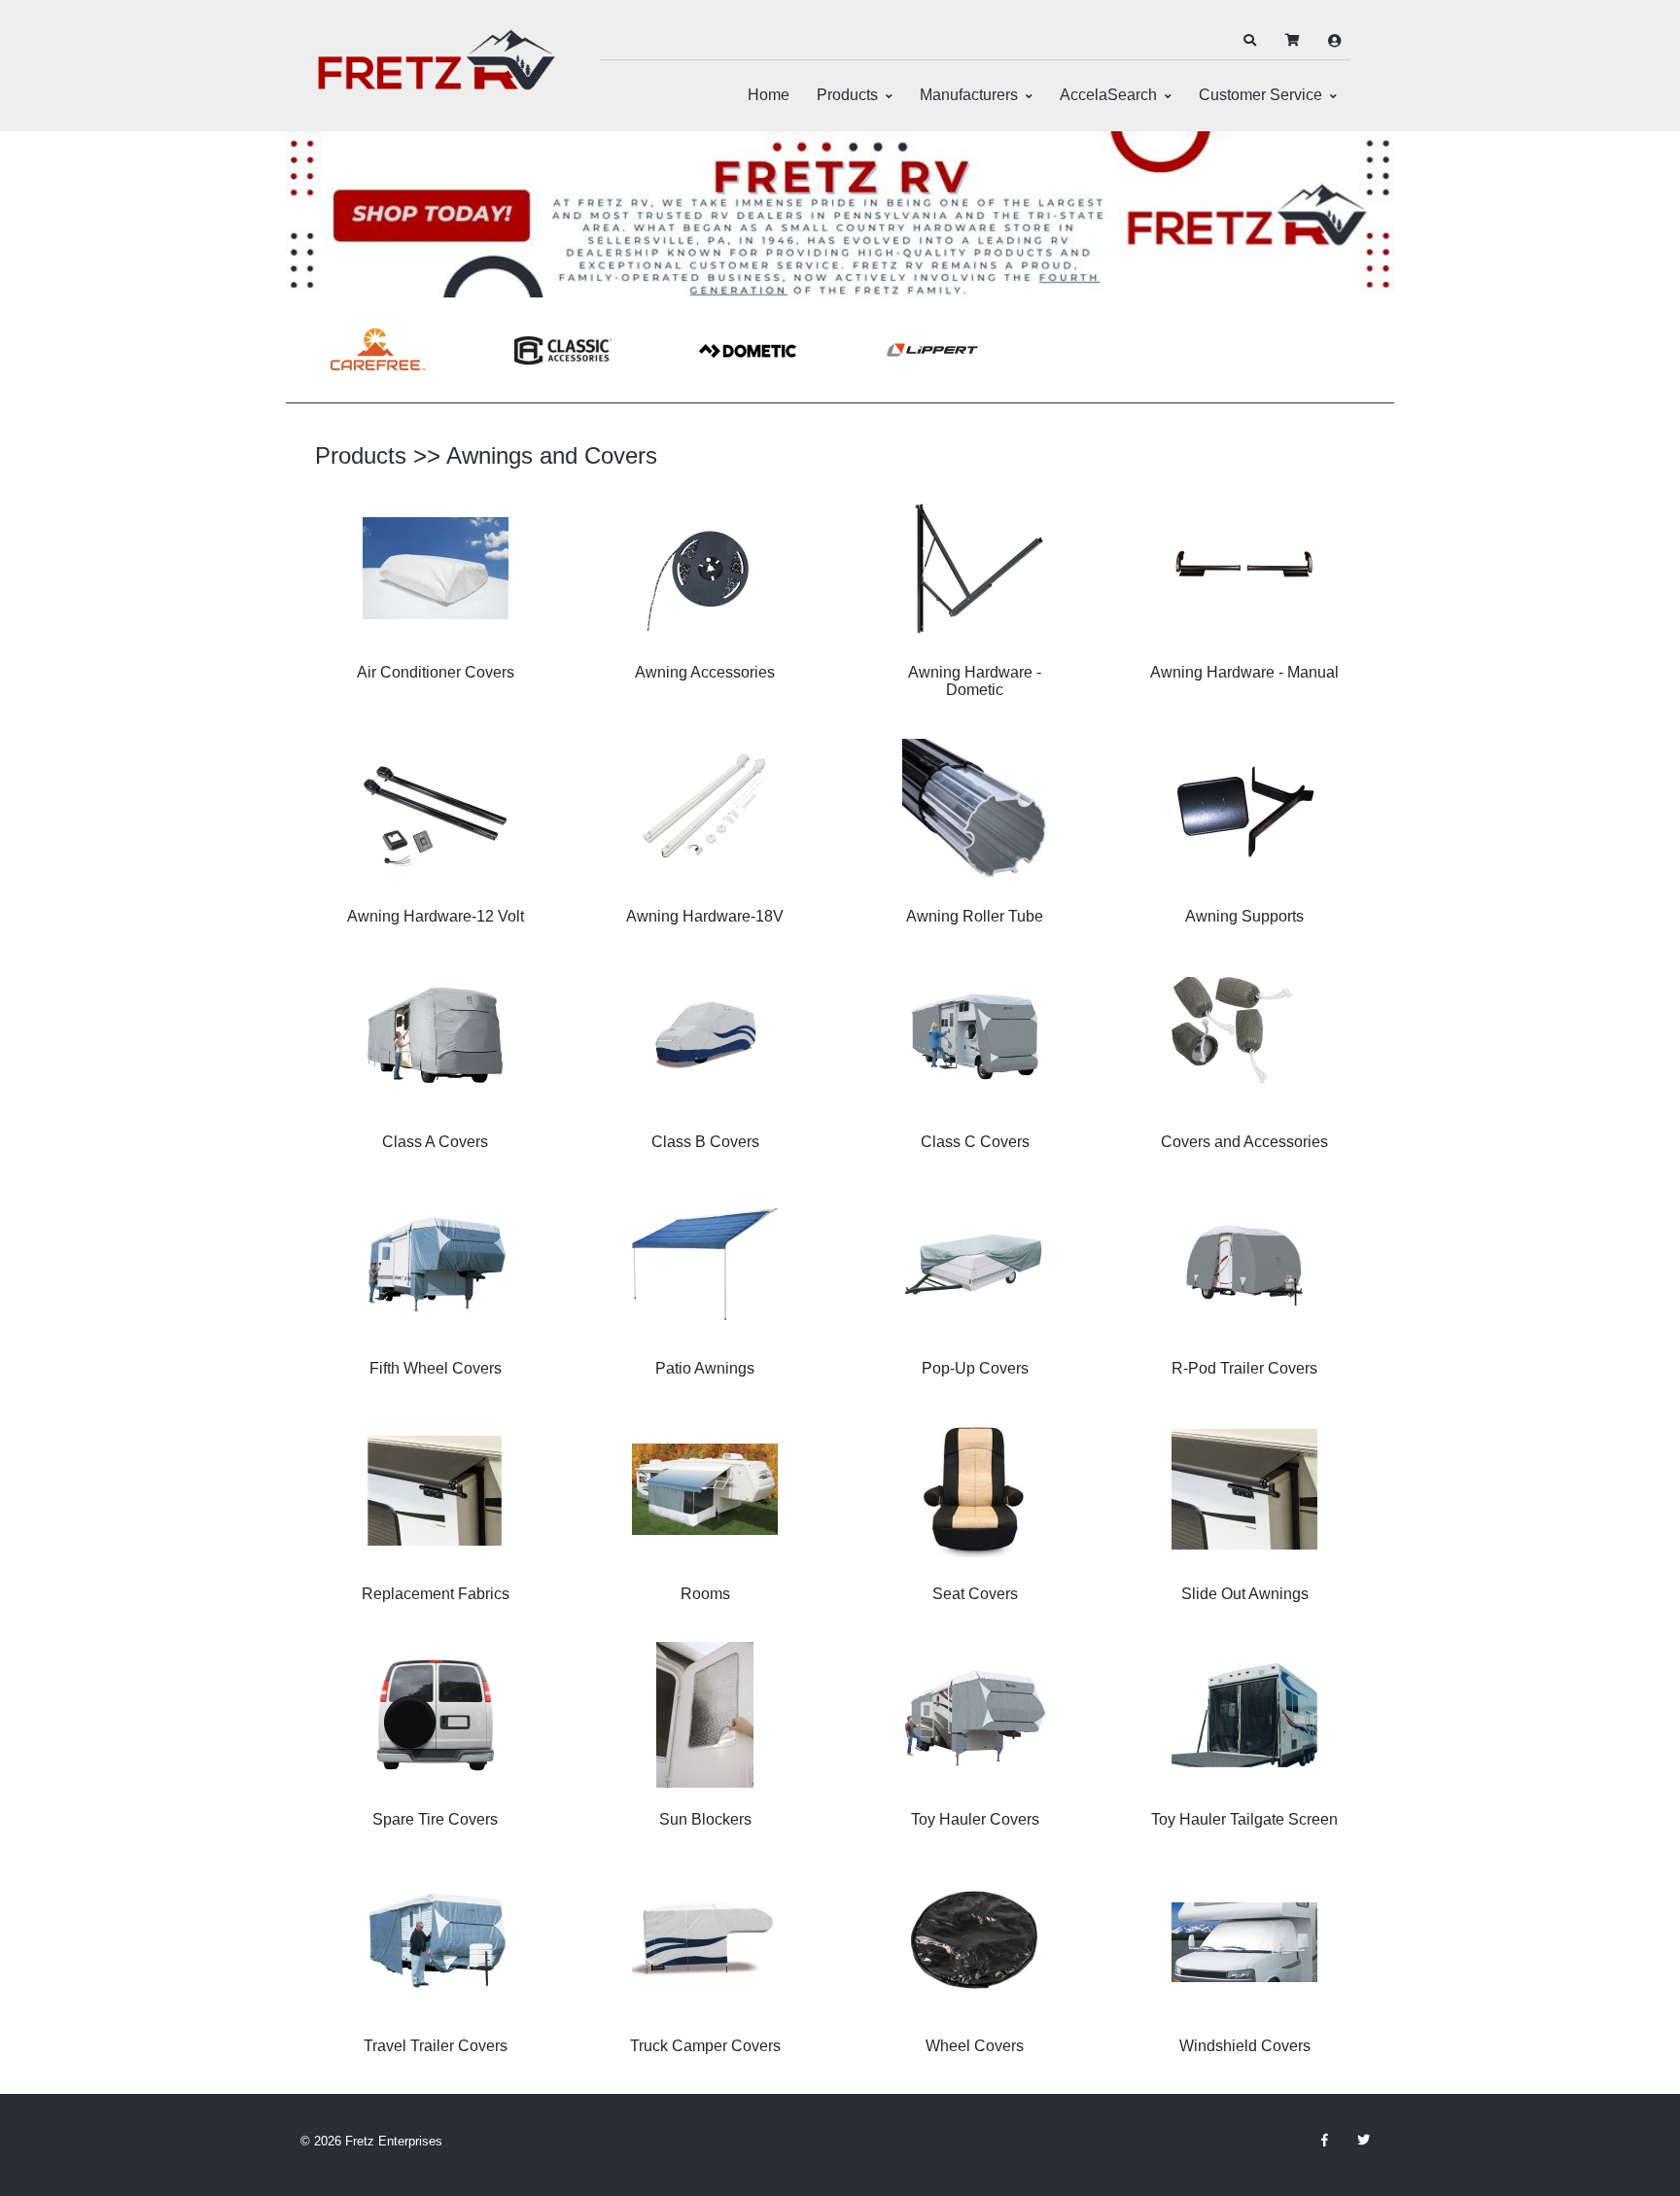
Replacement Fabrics (436, 1594)
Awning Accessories (705, 672)
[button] (1249, 41)
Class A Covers (435, 1142)
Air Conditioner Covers (436, 672)
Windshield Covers (1245, 2046)
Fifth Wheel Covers (436, 1368)
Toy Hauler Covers (975, 1819)
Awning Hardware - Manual (1244, 672)
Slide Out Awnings (1245, 1594)
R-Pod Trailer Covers (1244, 1368)
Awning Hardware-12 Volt (436, 916)
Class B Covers (705, 1142)
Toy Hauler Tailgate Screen (1244, 1819)
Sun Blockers (705, 1819)
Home (769, 95)
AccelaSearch (1108, 95)
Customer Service (1260, 95)
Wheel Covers (975, 2046)
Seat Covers (975, 1594)
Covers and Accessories (1244, 1142)
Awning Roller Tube (975, 916)
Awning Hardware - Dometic (975, 681)
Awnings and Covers (552, 455)
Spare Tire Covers (435, 1819)
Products (847, 95)
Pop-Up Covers (975, 1368)
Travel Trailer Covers (436, 2046)
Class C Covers (975, 1142)
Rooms (705, 1594)
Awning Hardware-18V (705, 916)
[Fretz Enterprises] (437, 70)
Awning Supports (1244, 916)
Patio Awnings (705, 1368)
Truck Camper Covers (705, 2046)
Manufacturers (969, 95)
